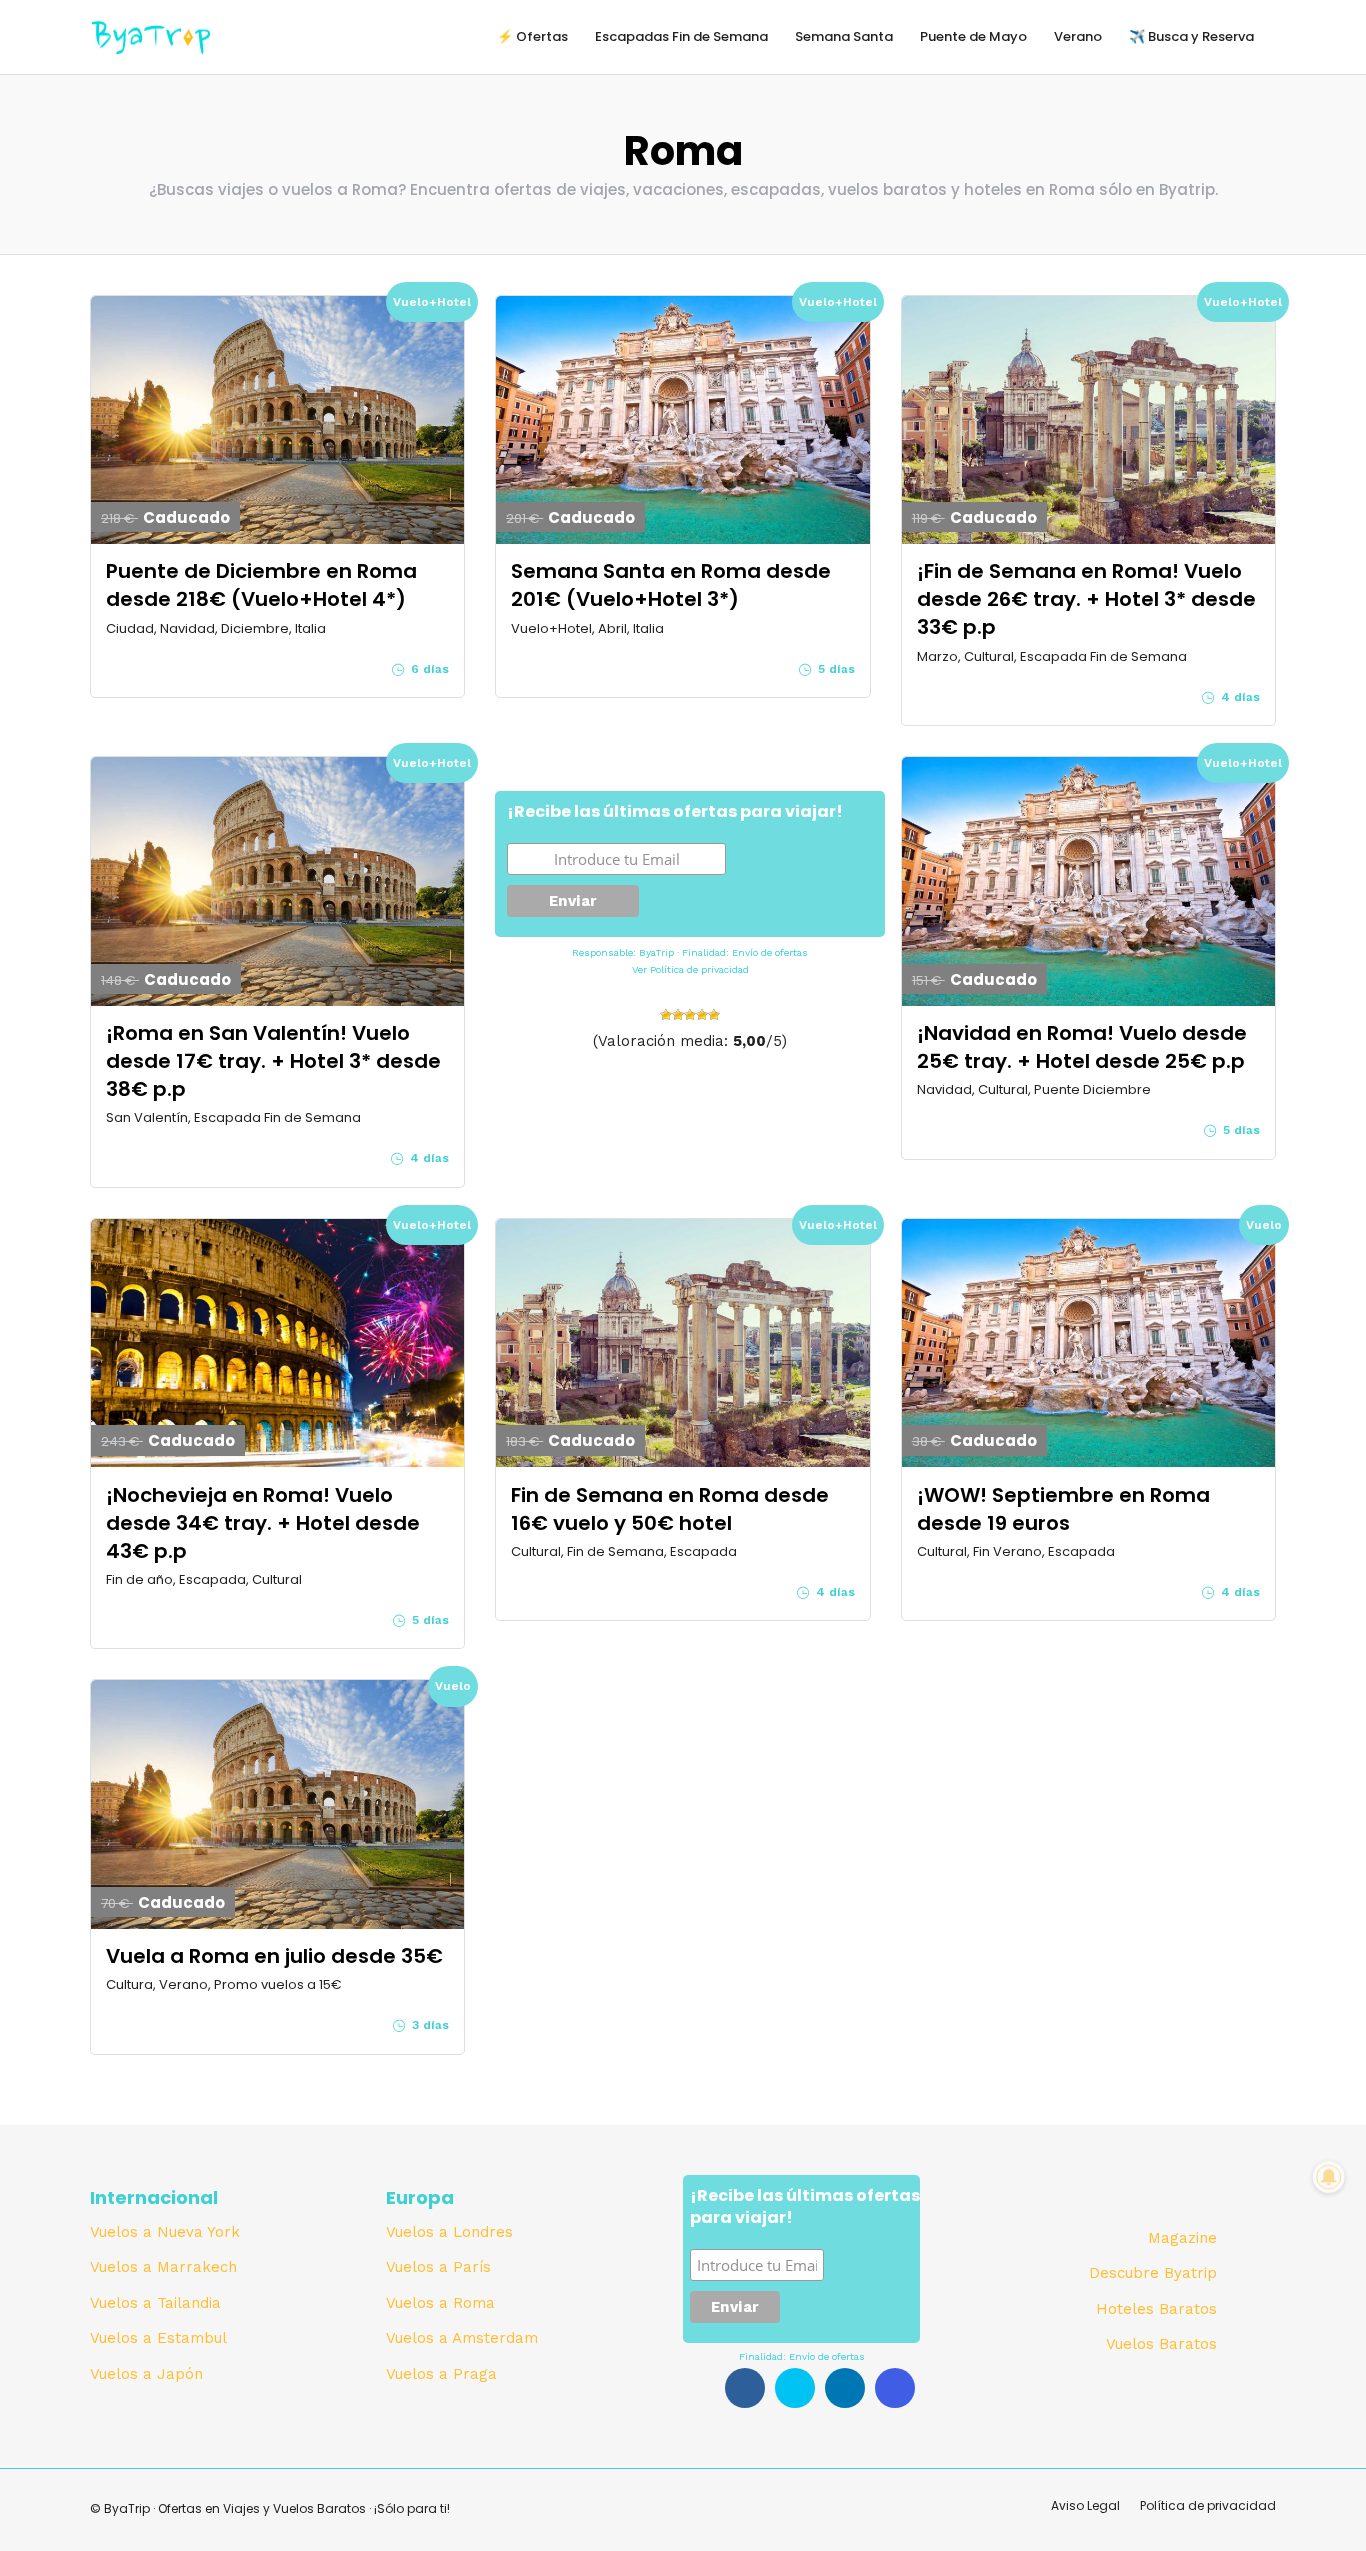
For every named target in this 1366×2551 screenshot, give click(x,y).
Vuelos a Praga (441, 2374)
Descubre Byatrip (1153, 2273)
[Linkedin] (845, 2388)
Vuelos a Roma (440, 2303)
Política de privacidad (699, 969)
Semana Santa (844, 36)
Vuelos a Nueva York (165, 2232)
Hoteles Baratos (1156, 2309)
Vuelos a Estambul (158, 2338)
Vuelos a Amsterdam (462, 2338)
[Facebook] (745, 2388)
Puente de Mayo (973, 36)
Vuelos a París (438, 2267)
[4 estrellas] (702, 1015)
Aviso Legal (1085, 2505)
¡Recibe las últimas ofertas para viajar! (675, 812)
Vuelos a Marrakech (163, 2267)
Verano (1078, 36)
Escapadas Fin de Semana (681, 36)
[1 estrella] (666, 1015)
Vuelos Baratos (1161, 2344)
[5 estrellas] (714, 1015)
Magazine (1182, 2238)
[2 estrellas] (678, 1015)
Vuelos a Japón (146, 2374)
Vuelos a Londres (449, 2232)
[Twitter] (795, 2388)
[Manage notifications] (1329, 2177)
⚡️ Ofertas (532, 36)
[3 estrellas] (690, 1015)
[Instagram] (895, 2388)
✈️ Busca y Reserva (1191, 36)
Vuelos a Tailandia (155, 2303)
